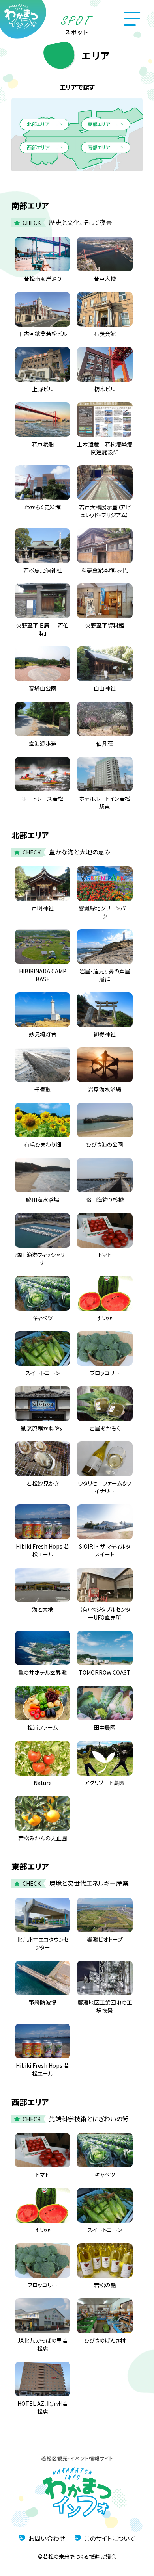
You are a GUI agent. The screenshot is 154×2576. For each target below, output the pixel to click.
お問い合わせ (47, 2538)
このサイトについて (110, 2538)
